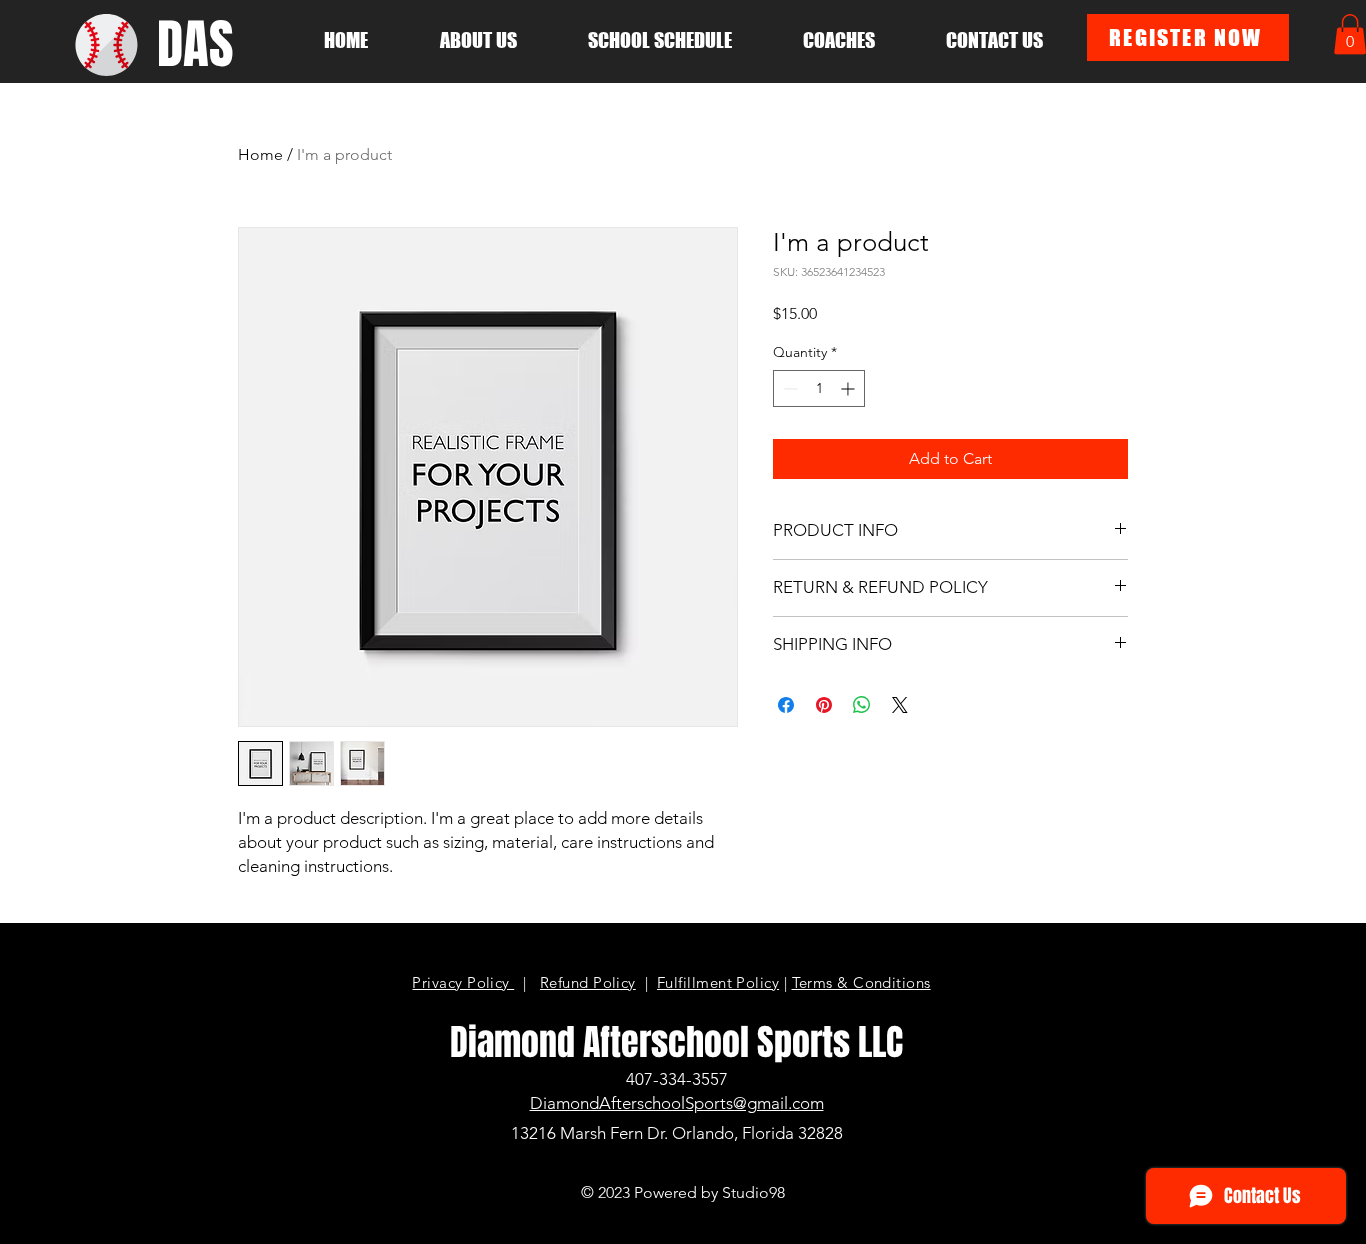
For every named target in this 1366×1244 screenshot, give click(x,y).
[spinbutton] (819, 388)
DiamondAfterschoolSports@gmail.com (677, 1103)
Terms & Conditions (861, 982)
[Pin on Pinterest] (824, 705)
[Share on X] (900, 705)
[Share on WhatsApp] (862, 705)
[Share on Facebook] (786, 705)
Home (260, 154)
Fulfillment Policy (718, 982)
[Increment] (849, 388)
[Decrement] (788, 388)
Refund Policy (588, 982)
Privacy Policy (463, 982)
